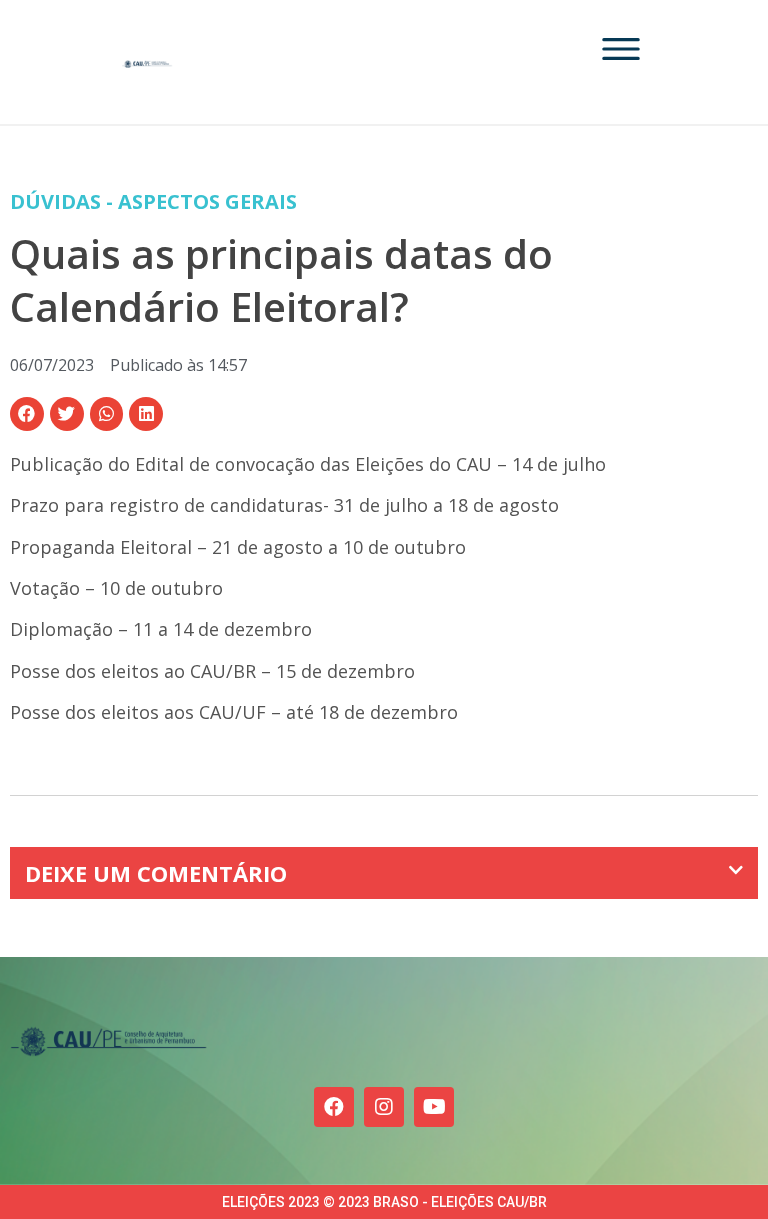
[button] (27, 414)
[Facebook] (334, 1107)
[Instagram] (384, 1107)
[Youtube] (434, 1107)
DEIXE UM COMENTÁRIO (156, 873)
